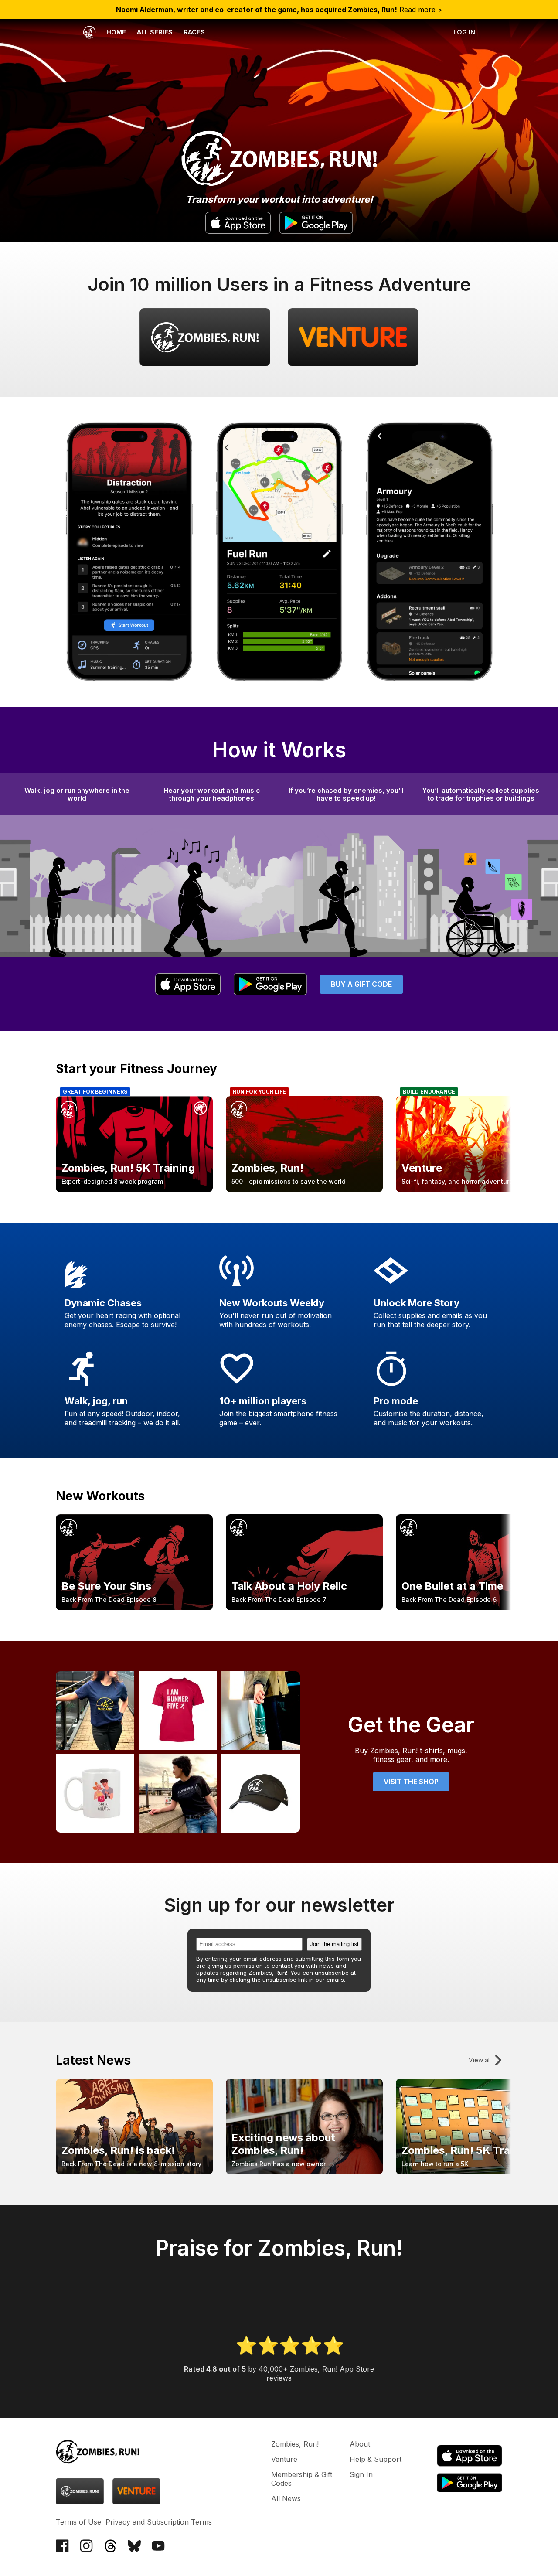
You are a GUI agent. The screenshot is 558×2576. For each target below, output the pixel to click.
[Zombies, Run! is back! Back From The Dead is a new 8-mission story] (134, 2172)
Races (194, 32)
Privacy (118, 2522)
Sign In (361, 2474)
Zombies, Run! (295, 2444)
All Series (155, 32)
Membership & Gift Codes (302, 2479)
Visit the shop (411, 1782)
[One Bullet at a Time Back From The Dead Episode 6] (474, 1608)
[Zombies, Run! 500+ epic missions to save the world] (304, 1189)
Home (115, 32)
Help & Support (376, 2459)
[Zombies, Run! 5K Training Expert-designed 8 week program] (134, 1189)
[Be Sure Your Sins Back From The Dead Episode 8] (134, 1608)
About (360, 2444)
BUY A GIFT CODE (361, 984)
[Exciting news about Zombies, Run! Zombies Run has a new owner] (304, 2172)
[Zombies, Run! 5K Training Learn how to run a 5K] (474, 2172)
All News (286, 2498)
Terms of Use (78, 2522)
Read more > (279, 10)
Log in (464, 32)
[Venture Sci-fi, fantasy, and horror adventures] (474, 1189)
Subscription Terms (179, 2522)
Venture (284, 2459)
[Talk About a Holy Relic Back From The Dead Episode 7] (304, 1608)
